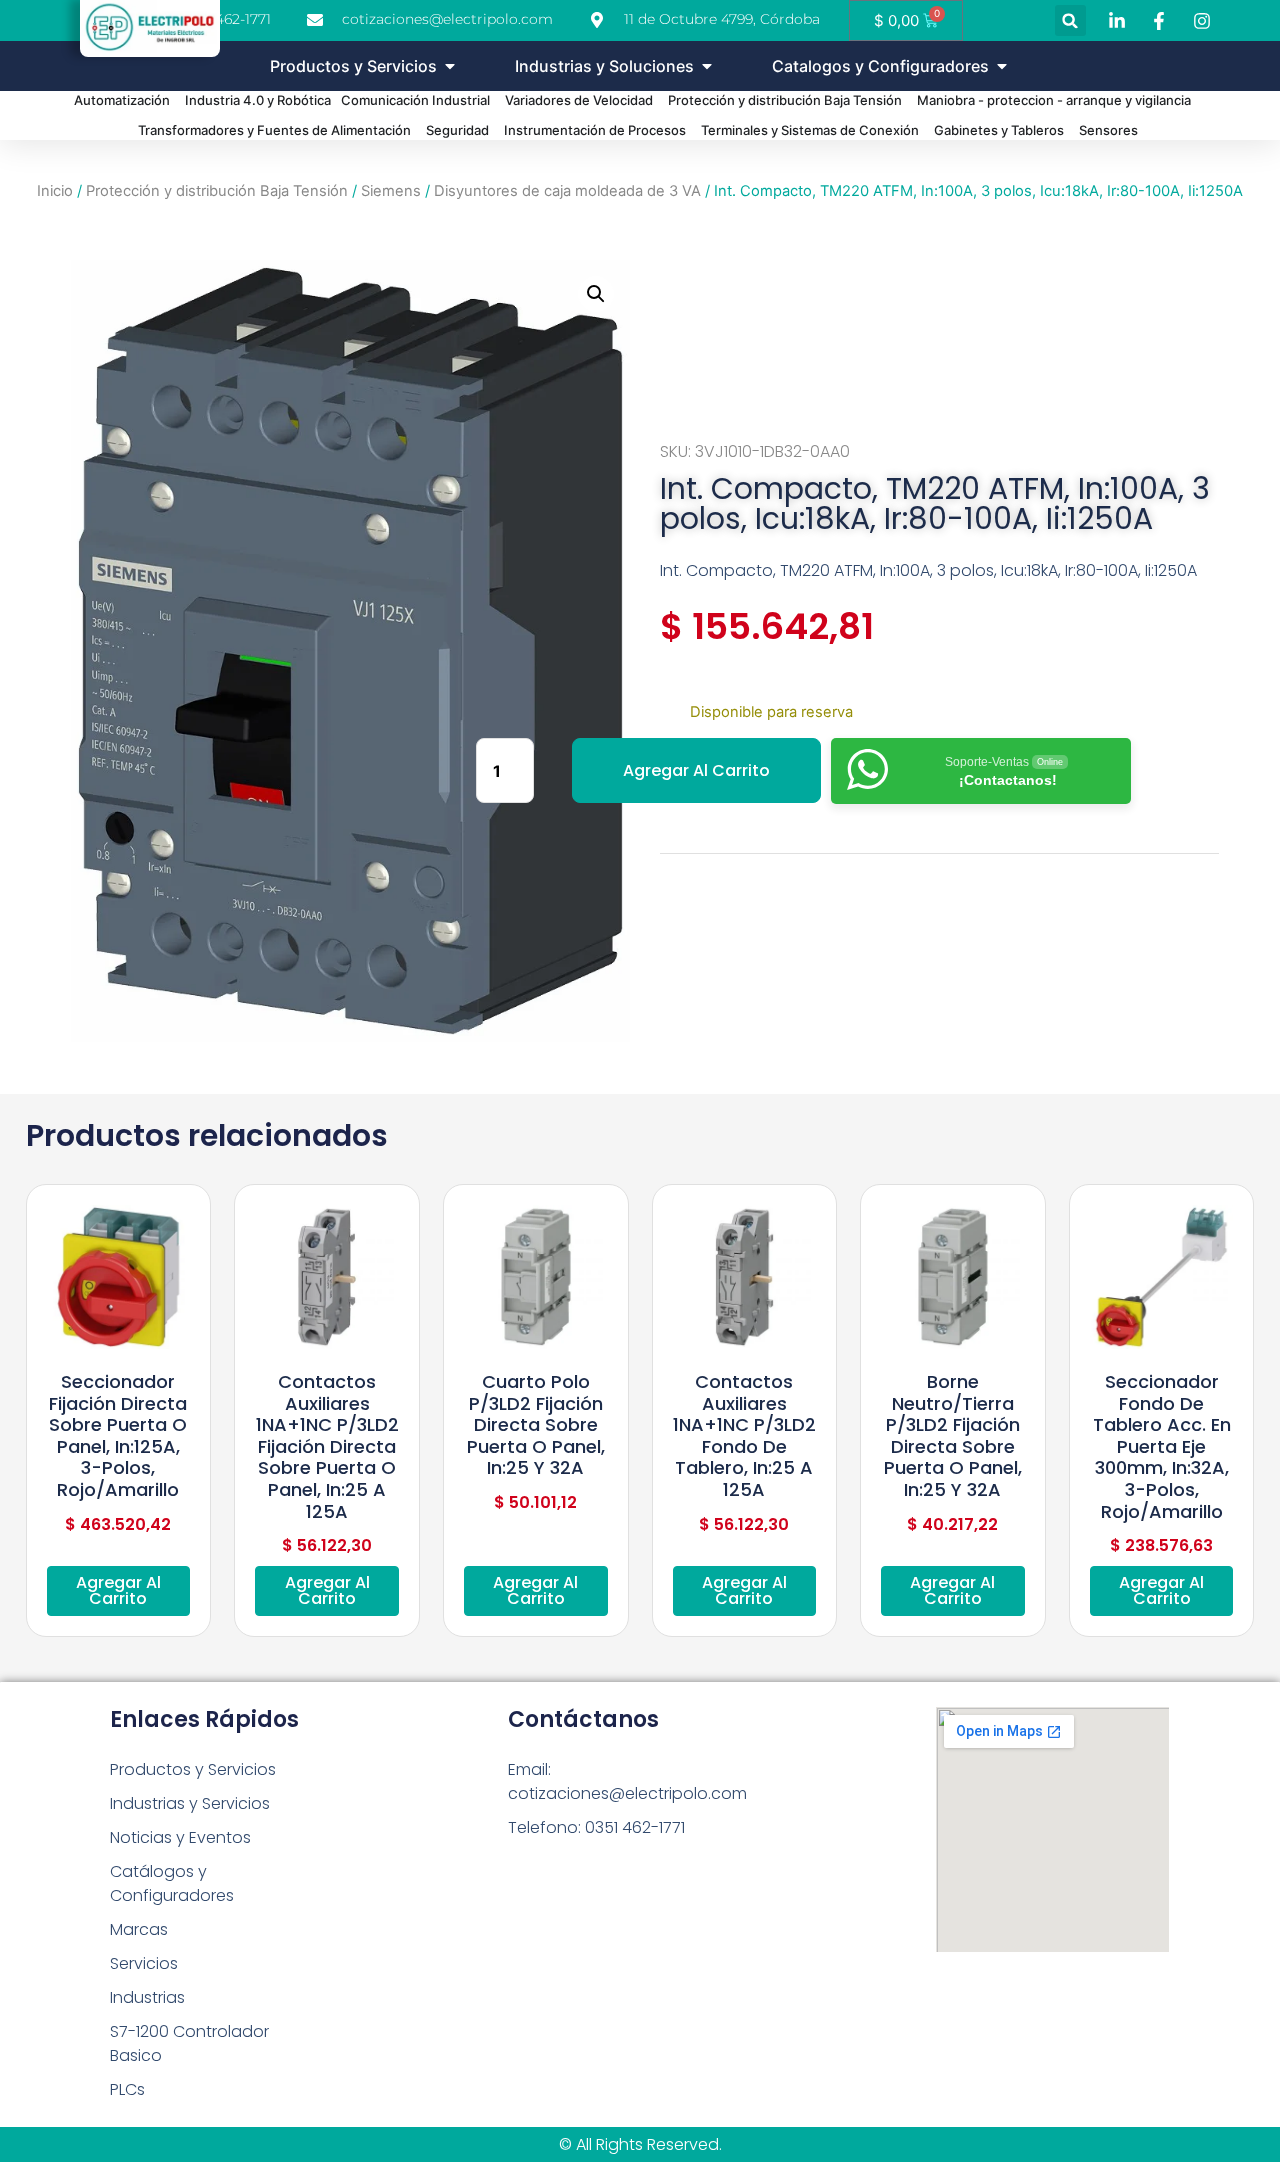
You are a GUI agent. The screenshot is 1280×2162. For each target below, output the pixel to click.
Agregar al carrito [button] (118, 1590)
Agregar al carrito (696, 770)
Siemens (391, 191)
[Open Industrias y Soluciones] (707, 66)
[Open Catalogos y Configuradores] (1002, 66)
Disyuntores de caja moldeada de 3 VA (567, 191)
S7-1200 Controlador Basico (189, 2043)
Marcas (139, 1929)
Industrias (147, 1997)
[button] (1070, 20)
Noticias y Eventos (180, 1837)
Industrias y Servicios (190, 1803)
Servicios (144, 1963)
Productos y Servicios (193, 1769)
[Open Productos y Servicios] (450, 66)
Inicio (55, 191)
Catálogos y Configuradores (172, 1883)
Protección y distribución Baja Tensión (217, 191)
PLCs (127, 2089)
